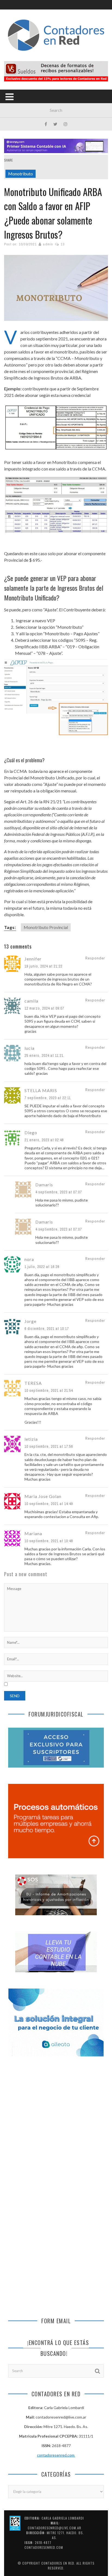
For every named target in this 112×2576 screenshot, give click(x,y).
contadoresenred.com (56, 2455)
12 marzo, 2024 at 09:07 (44, 1008)
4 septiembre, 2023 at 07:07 (59, 1192)
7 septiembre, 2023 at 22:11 (48, 1098)
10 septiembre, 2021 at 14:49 (49, 1504)
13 (63, 244)
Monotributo (21, 174)
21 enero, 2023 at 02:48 (44, 1140)
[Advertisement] (56, 2126)
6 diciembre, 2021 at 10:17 (47, 1329)
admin (48, 244)
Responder (95, 958)
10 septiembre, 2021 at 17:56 (49, 1446)
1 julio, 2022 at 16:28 (42, 1267)
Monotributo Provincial (46, 927)
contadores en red (58, 2563)
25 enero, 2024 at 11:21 (44, 1055)
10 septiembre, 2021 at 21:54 (49, 1390)
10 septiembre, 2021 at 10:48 (49, 1541)
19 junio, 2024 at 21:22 (43, 966)
